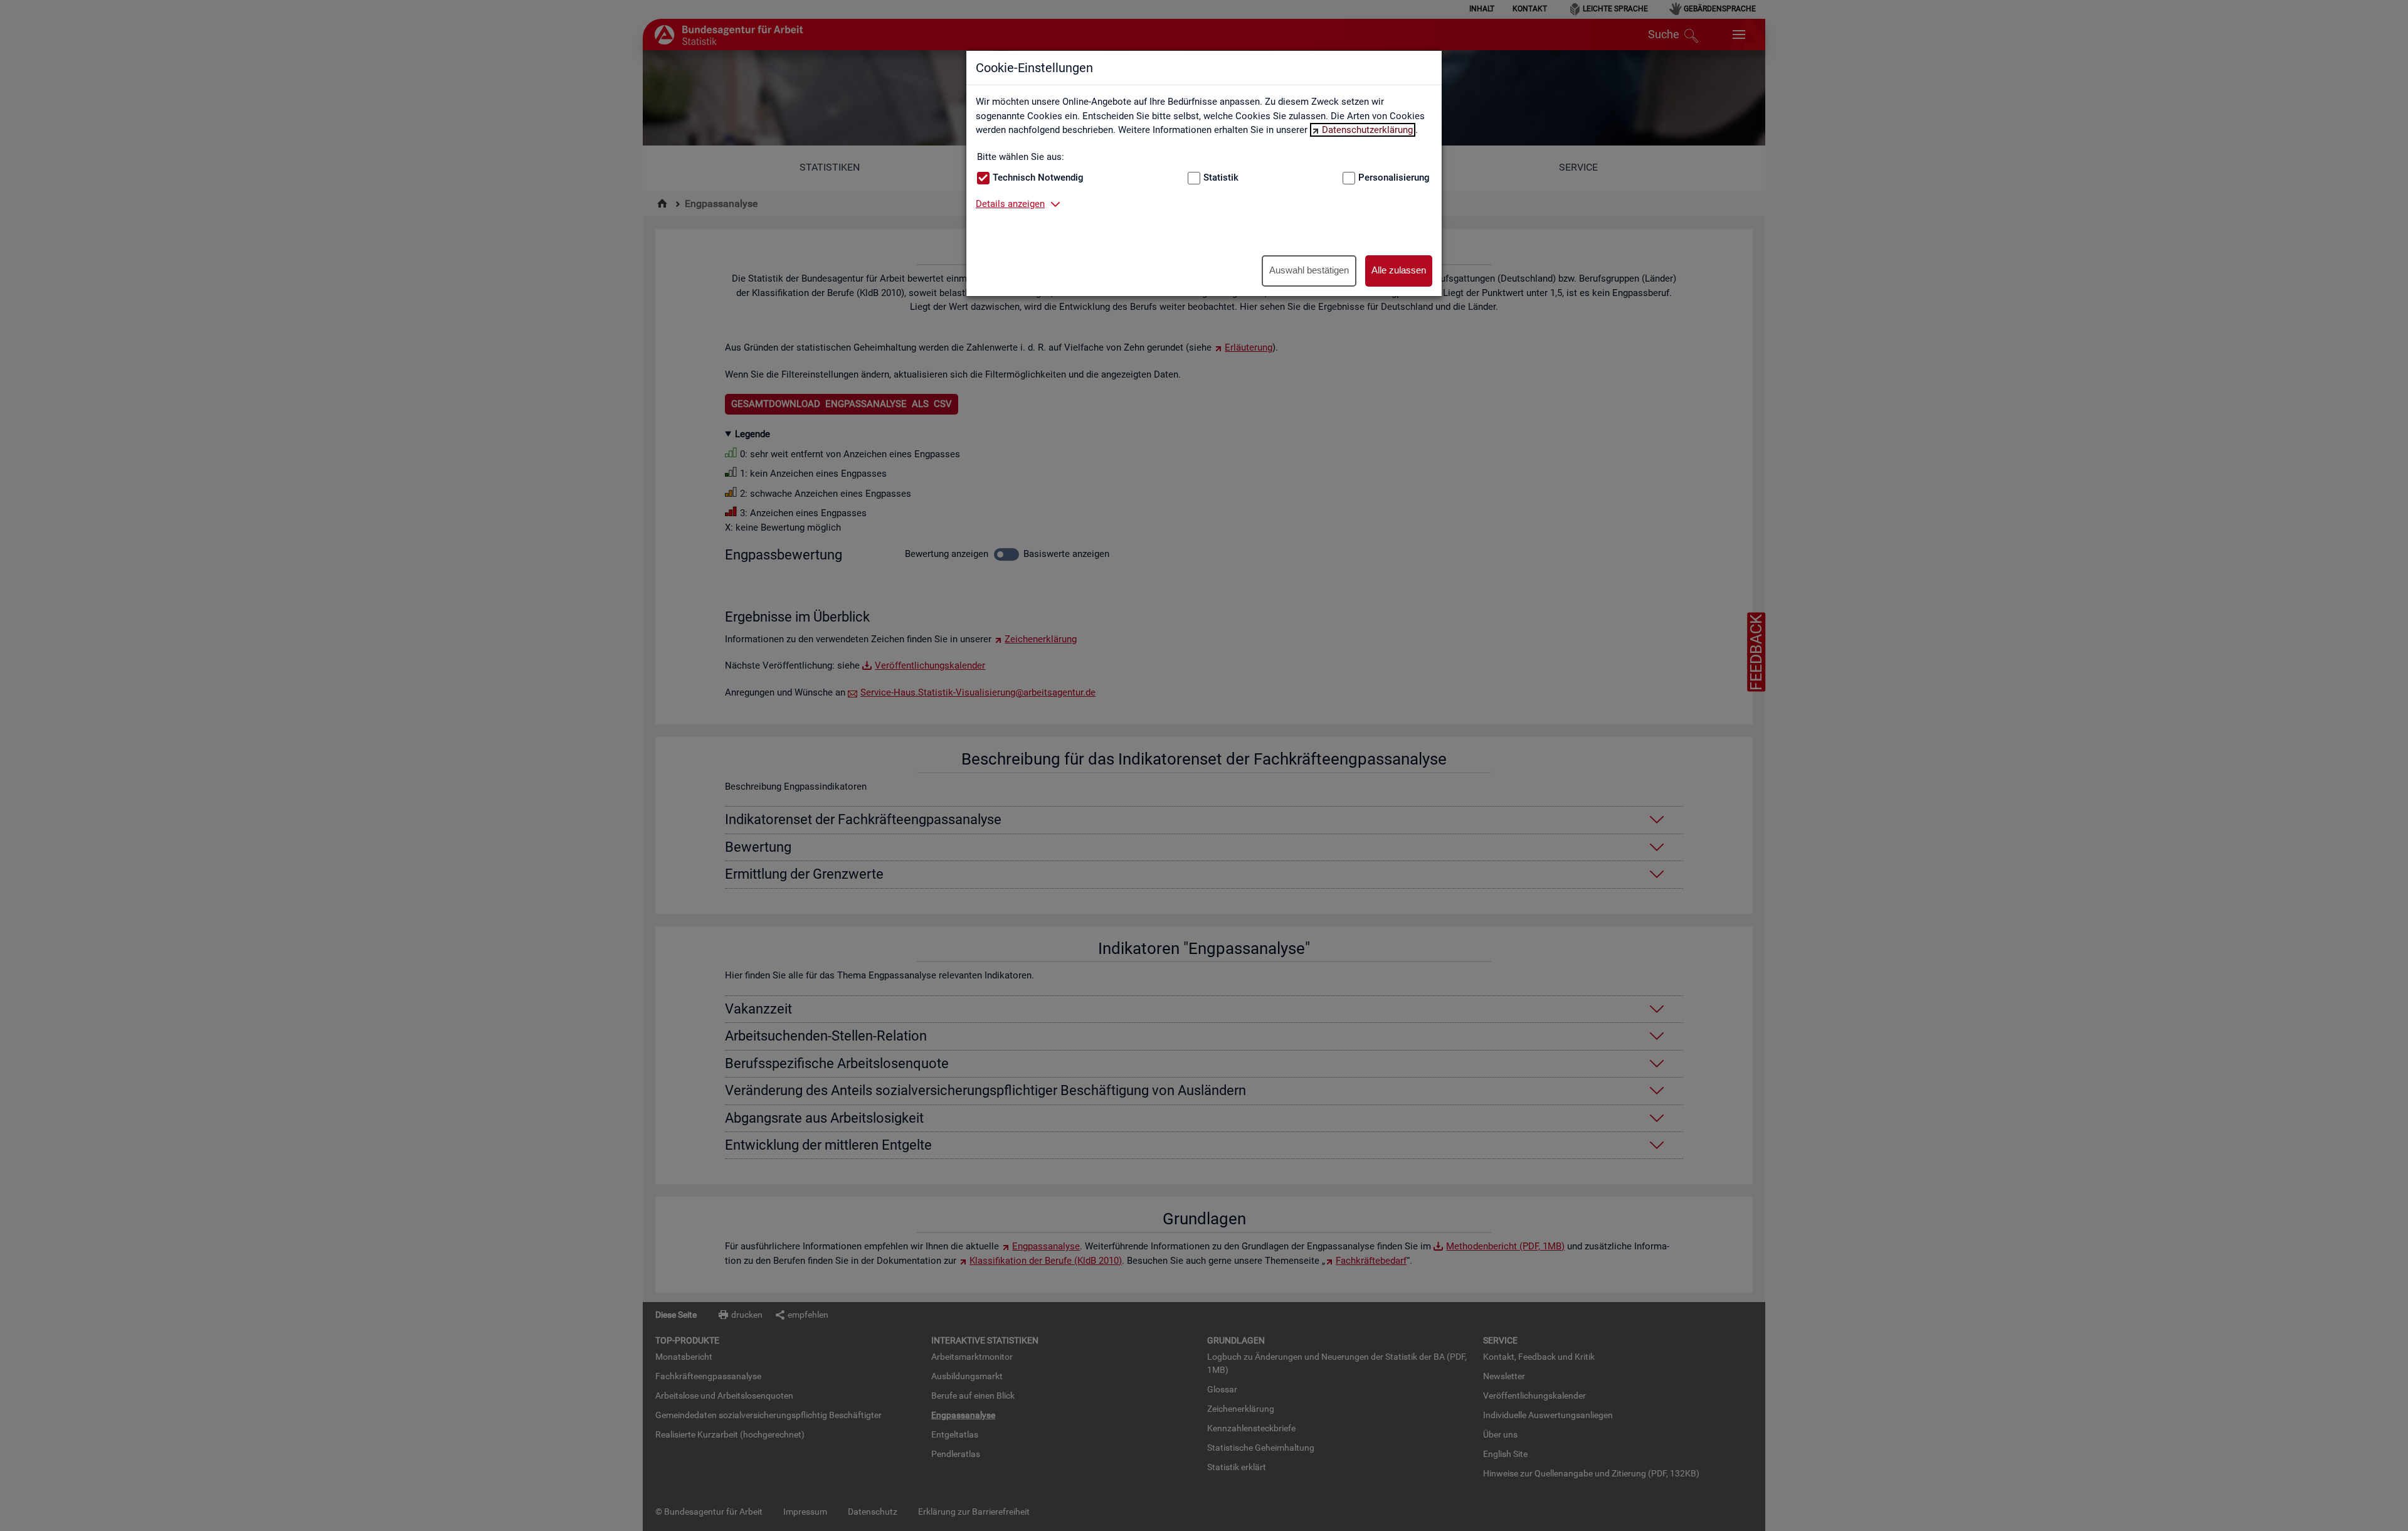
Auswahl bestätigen (1309, 270)
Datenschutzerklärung (1367, 130)
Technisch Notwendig (1038, 177)
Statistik (1221, 177)
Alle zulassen (1399, 270)
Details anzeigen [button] (1010, 204)
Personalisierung (1394, 177)
